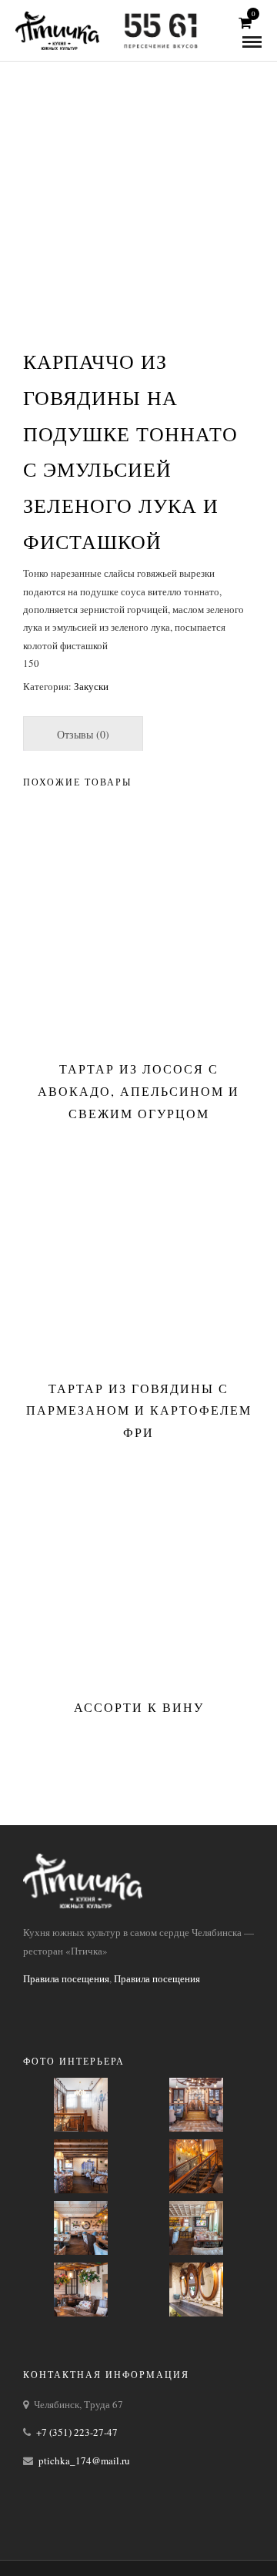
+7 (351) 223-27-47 (77, 2432)
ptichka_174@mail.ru (84, 2460)
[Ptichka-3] (196, 2290)
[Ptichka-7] (196, 2105)
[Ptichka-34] (196, 2228)
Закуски (91, 686)
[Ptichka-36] (81, 2290)
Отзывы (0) (83, 734)
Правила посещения (66, 1978)
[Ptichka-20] (81, 2166)
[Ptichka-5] (81, 2105)
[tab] (83, 734)
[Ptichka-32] (81, 2228)
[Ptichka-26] (196, 2166)
